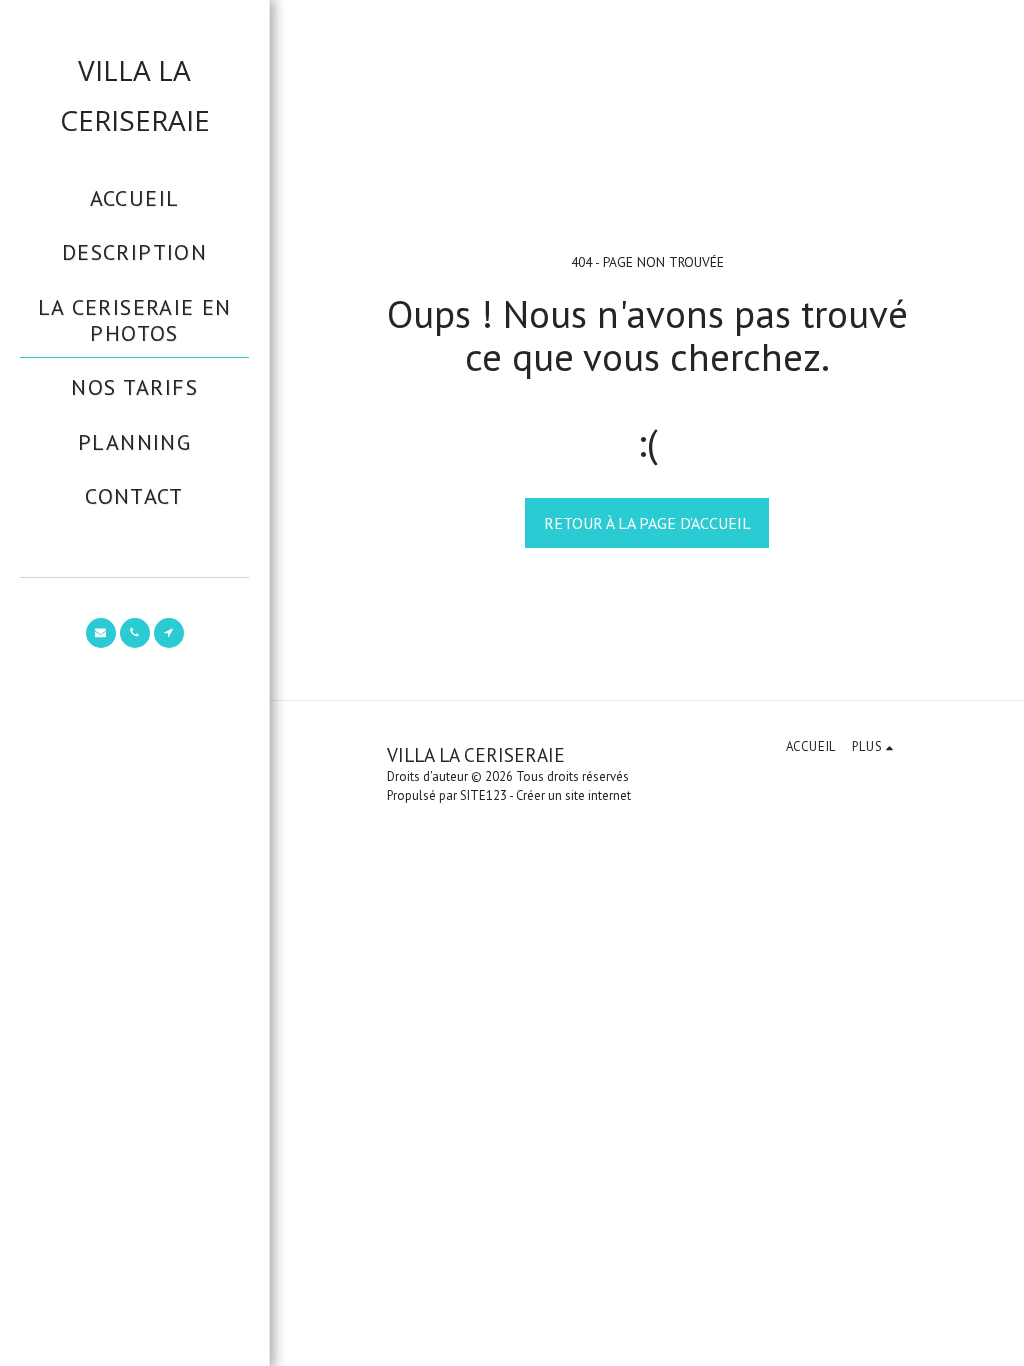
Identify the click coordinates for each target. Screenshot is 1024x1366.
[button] (101, 633)
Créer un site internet (573, 795)
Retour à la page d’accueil (647, 523)
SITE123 (483, 795)
